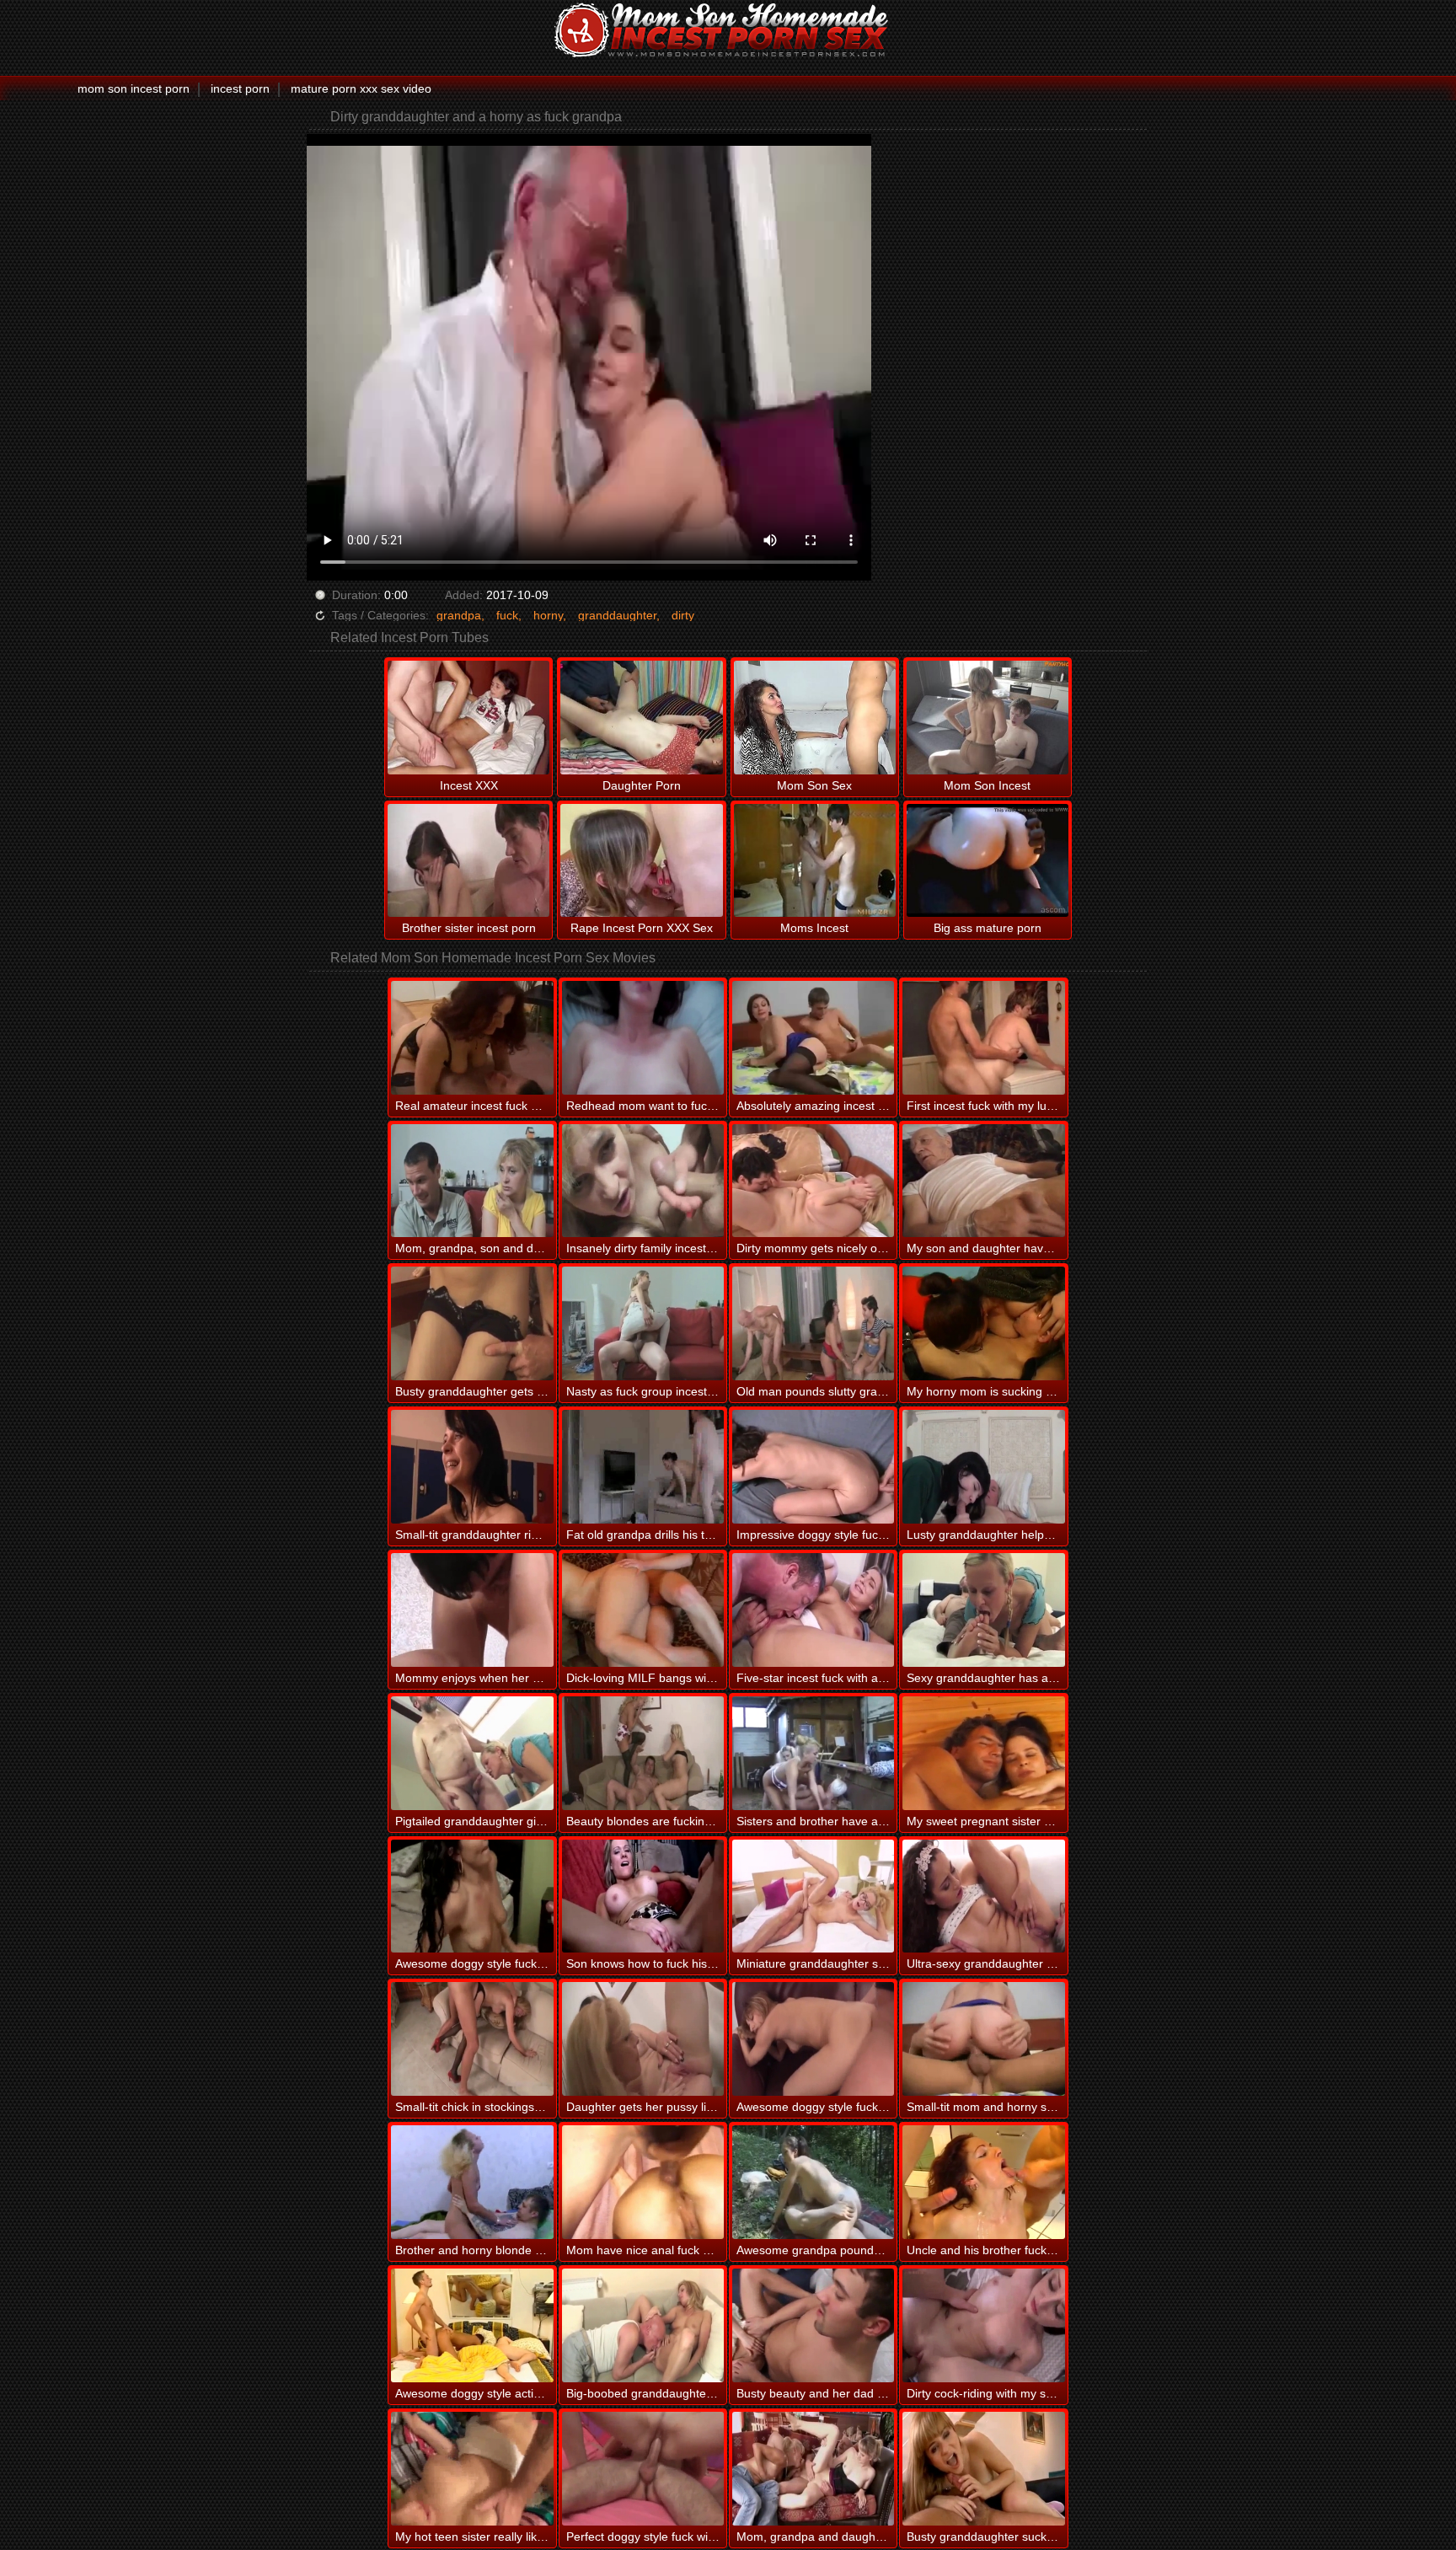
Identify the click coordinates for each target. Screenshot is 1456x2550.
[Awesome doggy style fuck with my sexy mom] (813, 2039)
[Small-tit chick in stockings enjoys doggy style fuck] (472, 2039)
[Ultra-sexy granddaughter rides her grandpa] (983, 1896)
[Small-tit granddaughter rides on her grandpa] (472, 1467)
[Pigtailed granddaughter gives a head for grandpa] (472, 1753)
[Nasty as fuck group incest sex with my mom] (643, 1323)
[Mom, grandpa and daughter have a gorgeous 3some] (813, 2469)
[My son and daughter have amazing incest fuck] (983, 1181)
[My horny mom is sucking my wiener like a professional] (983, 1323)
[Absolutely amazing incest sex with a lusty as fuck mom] (813, 1038)
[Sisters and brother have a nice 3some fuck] (813, 1753)
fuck (507, 615)
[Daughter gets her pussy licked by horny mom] (643, 2039)
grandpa (459, 615)
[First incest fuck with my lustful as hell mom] (983, 1038)
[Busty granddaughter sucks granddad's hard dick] (983, 2469)
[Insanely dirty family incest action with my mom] (643, 1181)
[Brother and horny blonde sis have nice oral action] (472, 2182)
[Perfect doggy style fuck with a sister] (643, 2469)
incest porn (240, 88)
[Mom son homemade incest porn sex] (728, 29)
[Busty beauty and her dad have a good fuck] (813, 2325)
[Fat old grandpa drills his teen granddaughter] (643, 1467)
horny (548, 615)
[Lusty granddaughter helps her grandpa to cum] (983, 1467)
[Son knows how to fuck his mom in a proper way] (643, 1896)
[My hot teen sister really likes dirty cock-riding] (472, 2469)
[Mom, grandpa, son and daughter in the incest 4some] (472, 1181)
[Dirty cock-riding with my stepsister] (983, 2325)
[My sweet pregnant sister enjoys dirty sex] (983, 1753)
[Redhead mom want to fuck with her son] (643, 1038)
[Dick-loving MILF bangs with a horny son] (643, 1610)
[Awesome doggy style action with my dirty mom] (472, 2325)
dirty (683, 615)
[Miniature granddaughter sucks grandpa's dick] (813, 1896)
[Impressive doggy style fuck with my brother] (813, 1467)
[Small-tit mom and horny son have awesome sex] (983, 2039)
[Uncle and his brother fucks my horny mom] (983, 2182)
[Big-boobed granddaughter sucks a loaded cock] (643, 2325)
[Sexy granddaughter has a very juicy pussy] (983, 1610)
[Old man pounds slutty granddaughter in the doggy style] (813, 1323)
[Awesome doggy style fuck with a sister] (472, 1896)
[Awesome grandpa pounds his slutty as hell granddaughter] (813, 2182)
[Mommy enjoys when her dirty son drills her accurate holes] (472, 1610)
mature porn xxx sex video (361, 88)
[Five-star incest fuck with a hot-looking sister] (813, 1610)
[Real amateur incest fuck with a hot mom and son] (472, 1038)
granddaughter (617, 615)
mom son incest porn (134, 88)
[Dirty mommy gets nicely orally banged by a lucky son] (813, 1181)
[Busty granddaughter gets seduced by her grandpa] (472, 1323)
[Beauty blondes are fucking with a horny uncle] (643, 1753)
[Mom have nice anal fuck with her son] (643, 2182)
